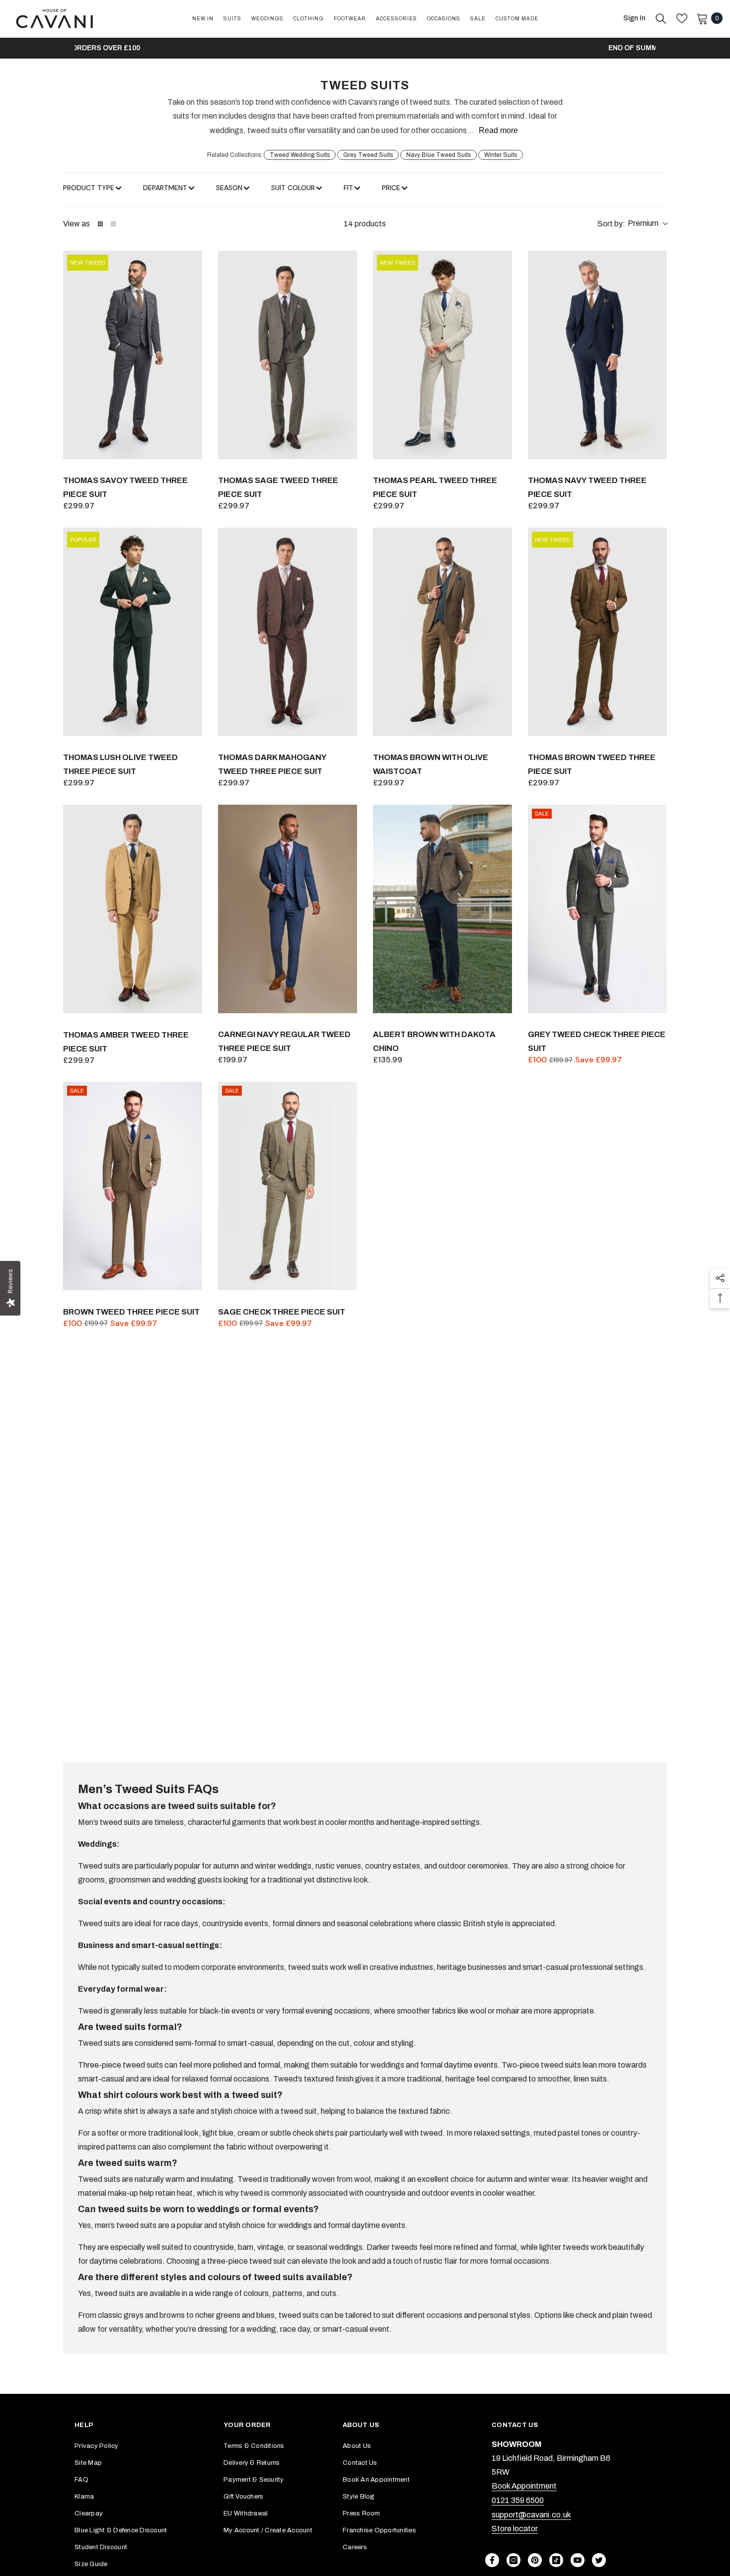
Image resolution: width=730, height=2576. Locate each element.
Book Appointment (524, 2486)
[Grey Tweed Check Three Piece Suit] (597, 909)
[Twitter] (599, 2560)
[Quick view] (192, 449)
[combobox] (632, 224)
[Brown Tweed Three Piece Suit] (133, 1186)
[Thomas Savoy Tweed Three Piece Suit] (133, 355)
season (229, 188)
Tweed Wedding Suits (300, 155)
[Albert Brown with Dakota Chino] (442, 909)
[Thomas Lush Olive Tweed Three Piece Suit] (133, 632)
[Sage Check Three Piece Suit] (288, 1186)
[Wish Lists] (682, 18)
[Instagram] (513, 2560)
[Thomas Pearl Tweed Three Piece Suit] (442, 355)
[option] (365, 48)
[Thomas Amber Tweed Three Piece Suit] (133, 909)
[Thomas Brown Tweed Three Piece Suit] (597, 632)
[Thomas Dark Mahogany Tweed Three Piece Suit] (288, 632)
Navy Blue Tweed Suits (438, 155)
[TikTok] (556, 2560)
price (391, 188)
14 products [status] (365, 224)
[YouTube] (578, 2560)
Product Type (89, 188)
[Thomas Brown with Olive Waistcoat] (442, 632)
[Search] (661, 18)
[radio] (100, 224)
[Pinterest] (535, 2560)
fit (348, 188)
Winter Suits (501, 155)
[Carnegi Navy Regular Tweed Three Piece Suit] (288, 909)
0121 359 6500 (518, 2500)
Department (165, 188)
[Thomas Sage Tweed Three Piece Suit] (288, 355)
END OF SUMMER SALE (365, 48)
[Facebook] (492, 2560)
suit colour (293, 188)
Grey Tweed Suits (368, 155)
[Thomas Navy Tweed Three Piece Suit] (597, 355)
